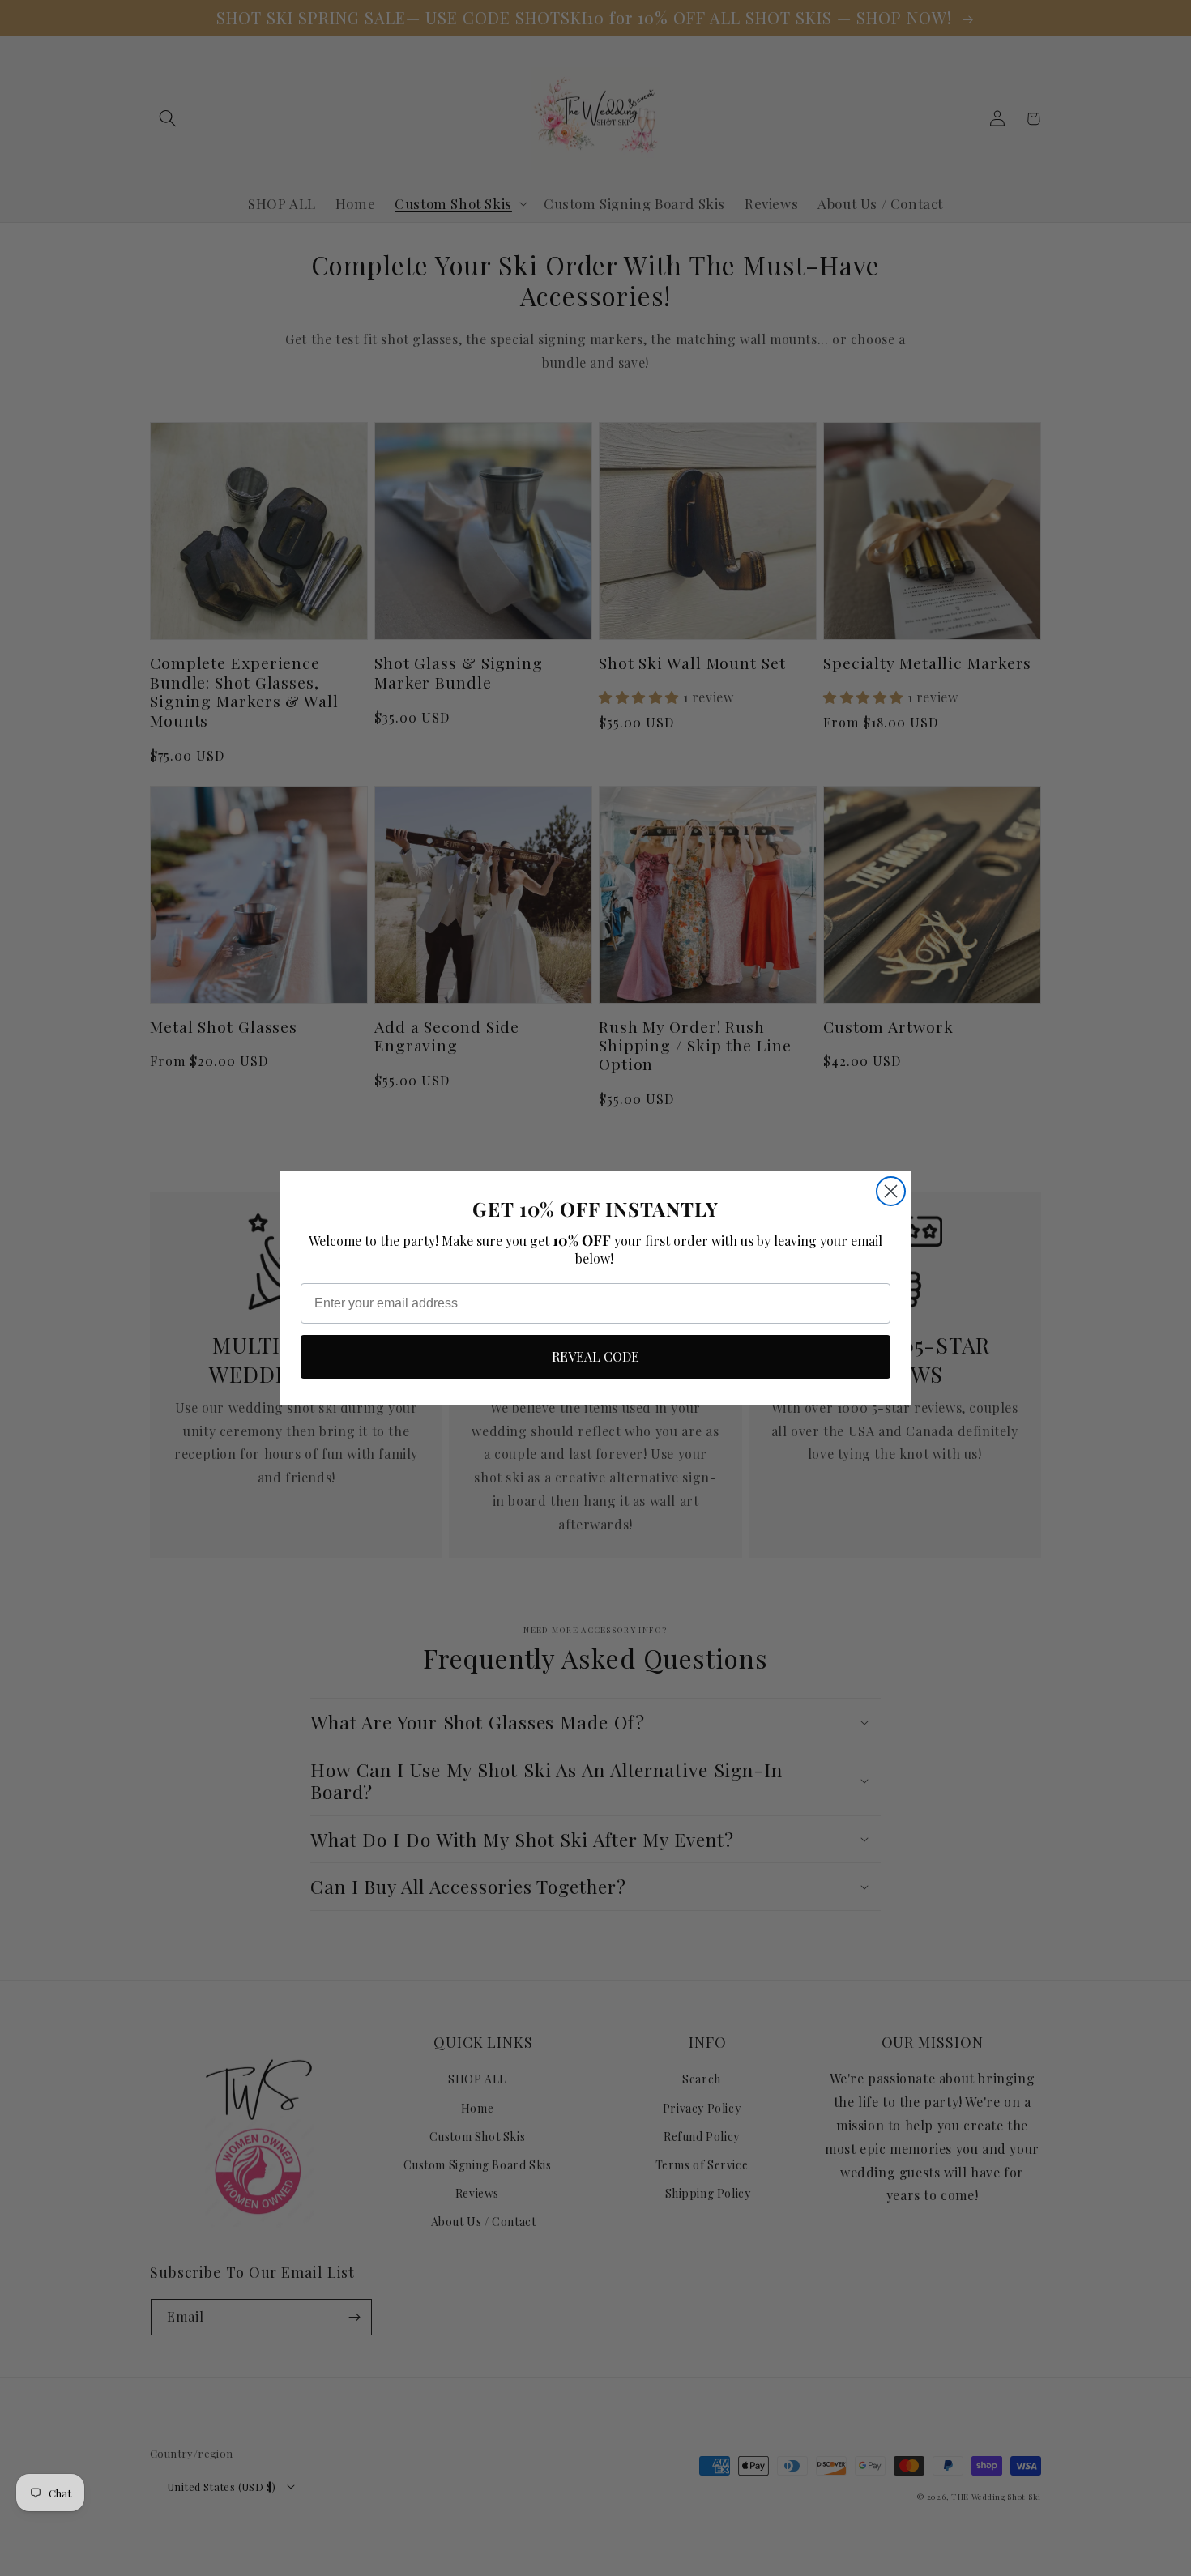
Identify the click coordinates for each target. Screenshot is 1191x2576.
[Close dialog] (891, 1191)
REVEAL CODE (595, 1356)
